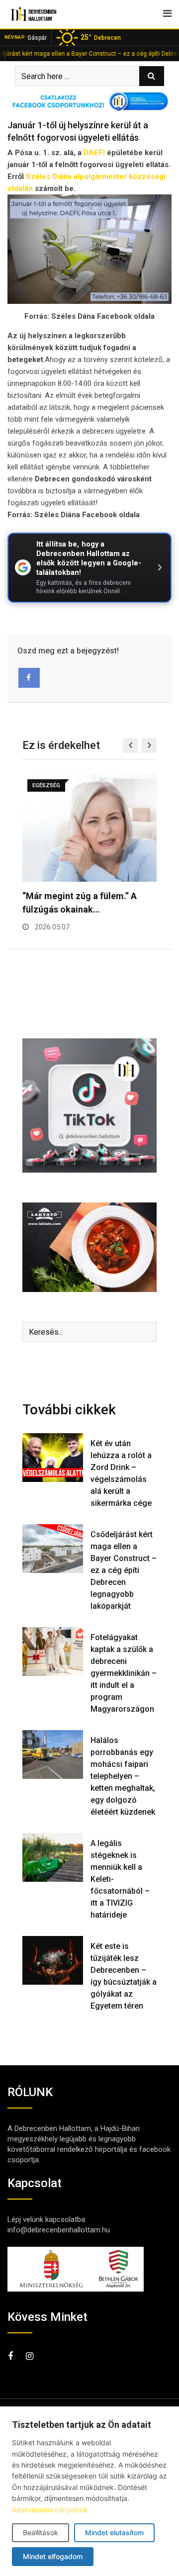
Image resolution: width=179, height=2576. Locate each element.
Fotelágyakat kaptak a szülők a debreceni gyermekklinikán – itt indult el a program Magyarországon (124, 1673)
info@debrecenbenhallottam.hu (59, 2230)
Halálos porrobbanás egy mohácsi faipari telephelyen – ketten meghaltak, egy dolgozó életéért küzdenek (123, 1776)
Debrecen (101, 37)
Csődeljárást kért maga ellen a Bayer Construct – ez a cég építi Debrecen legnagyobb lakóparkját (124, 1570)
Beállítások (41, 2532)
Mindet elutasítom (114, 2532)
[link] (94, 153)
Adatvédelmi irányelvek (50, 2510)
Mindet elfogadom (53, 2556)
